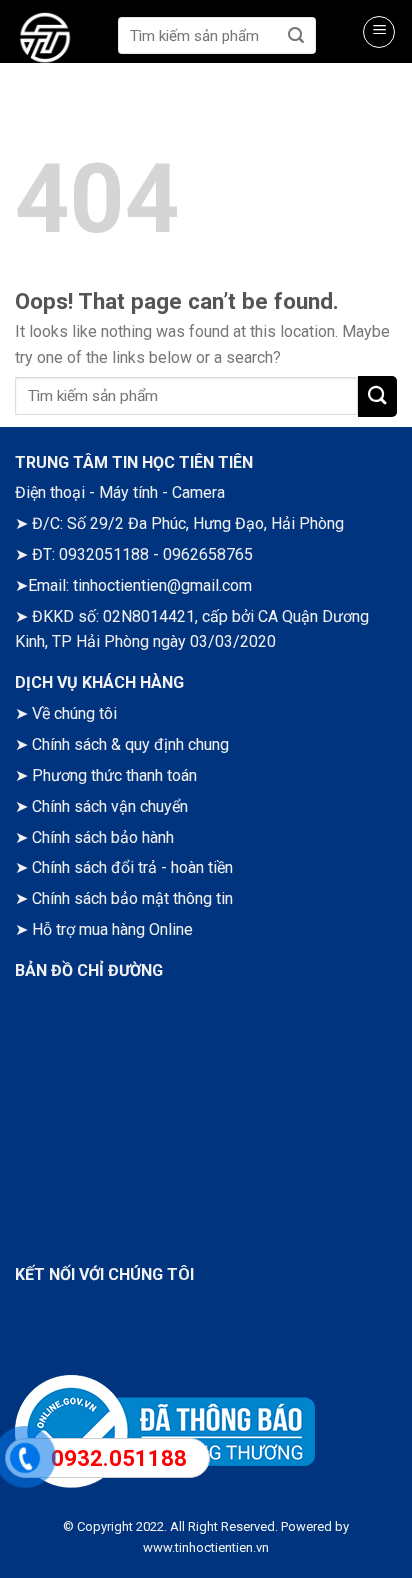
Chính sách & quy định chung (130, 744)
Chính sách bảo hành (103, 837)
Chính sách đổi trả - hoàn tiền (132, 867)
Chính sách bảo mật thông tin (132, 898)
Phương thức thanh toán (114, 775)
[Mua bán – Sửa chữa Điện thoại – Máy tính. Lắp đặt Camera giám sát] (61, 40)
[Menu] (379, 32)
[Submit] (296, 35)
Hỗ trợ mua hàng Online (112, 929)
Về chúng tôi (74, 713)
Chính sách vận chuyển (110, 806)
